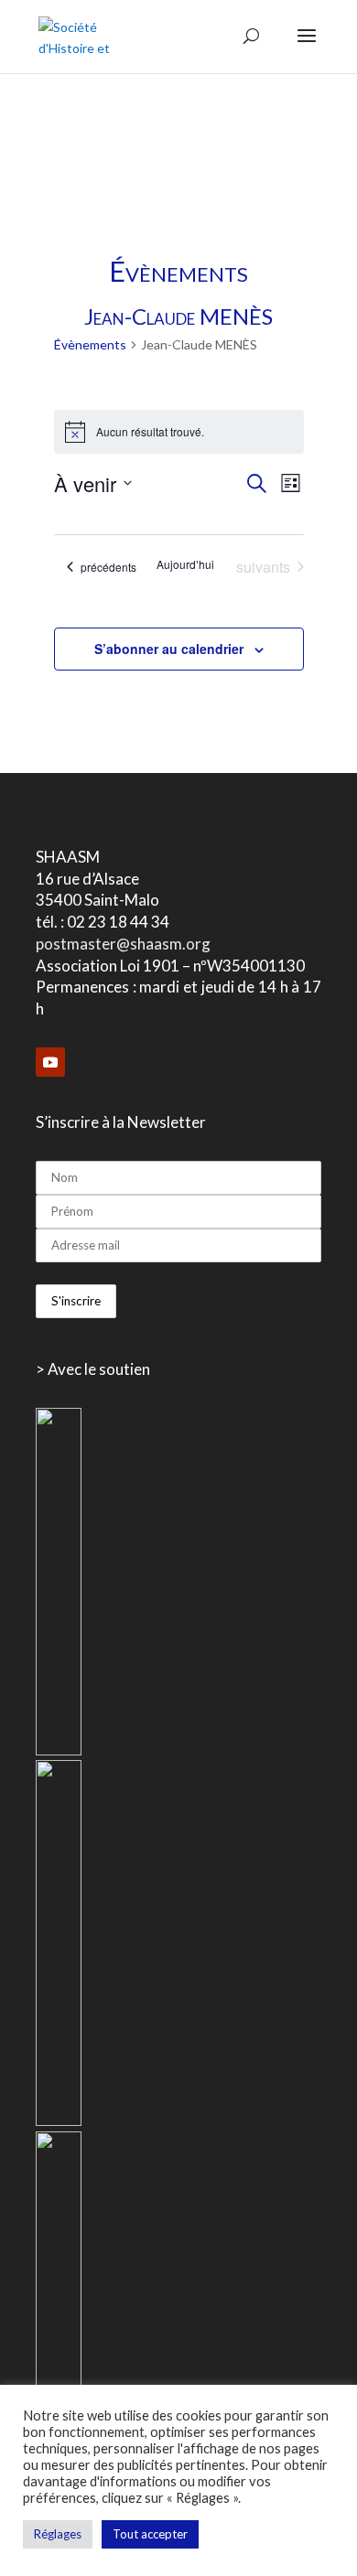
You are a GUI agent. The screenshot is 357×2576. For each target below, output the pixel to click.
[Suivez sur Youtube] (50, 1062)
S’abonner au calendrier (169, 649)
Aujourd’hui (185, 564)
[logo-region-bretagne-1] (59, 1750)
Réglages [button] (58, 2534)
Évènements (90, 344)
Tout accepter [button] (150, 2534)
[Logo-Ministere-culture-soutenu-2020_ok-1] (59, 2121)
